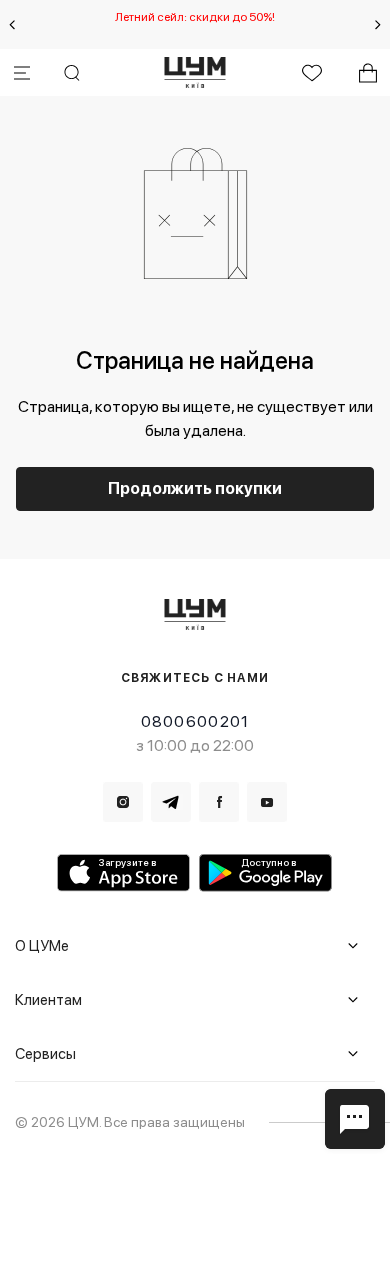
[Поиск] (72, 73)
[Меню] (22, 73)
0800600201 (195, 721)
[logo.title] (195, 614)
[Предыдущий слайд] (12, 25)
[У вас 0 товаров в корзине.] (368, 73)
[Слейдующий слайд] (378, 25)
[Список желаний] (312, 73)
